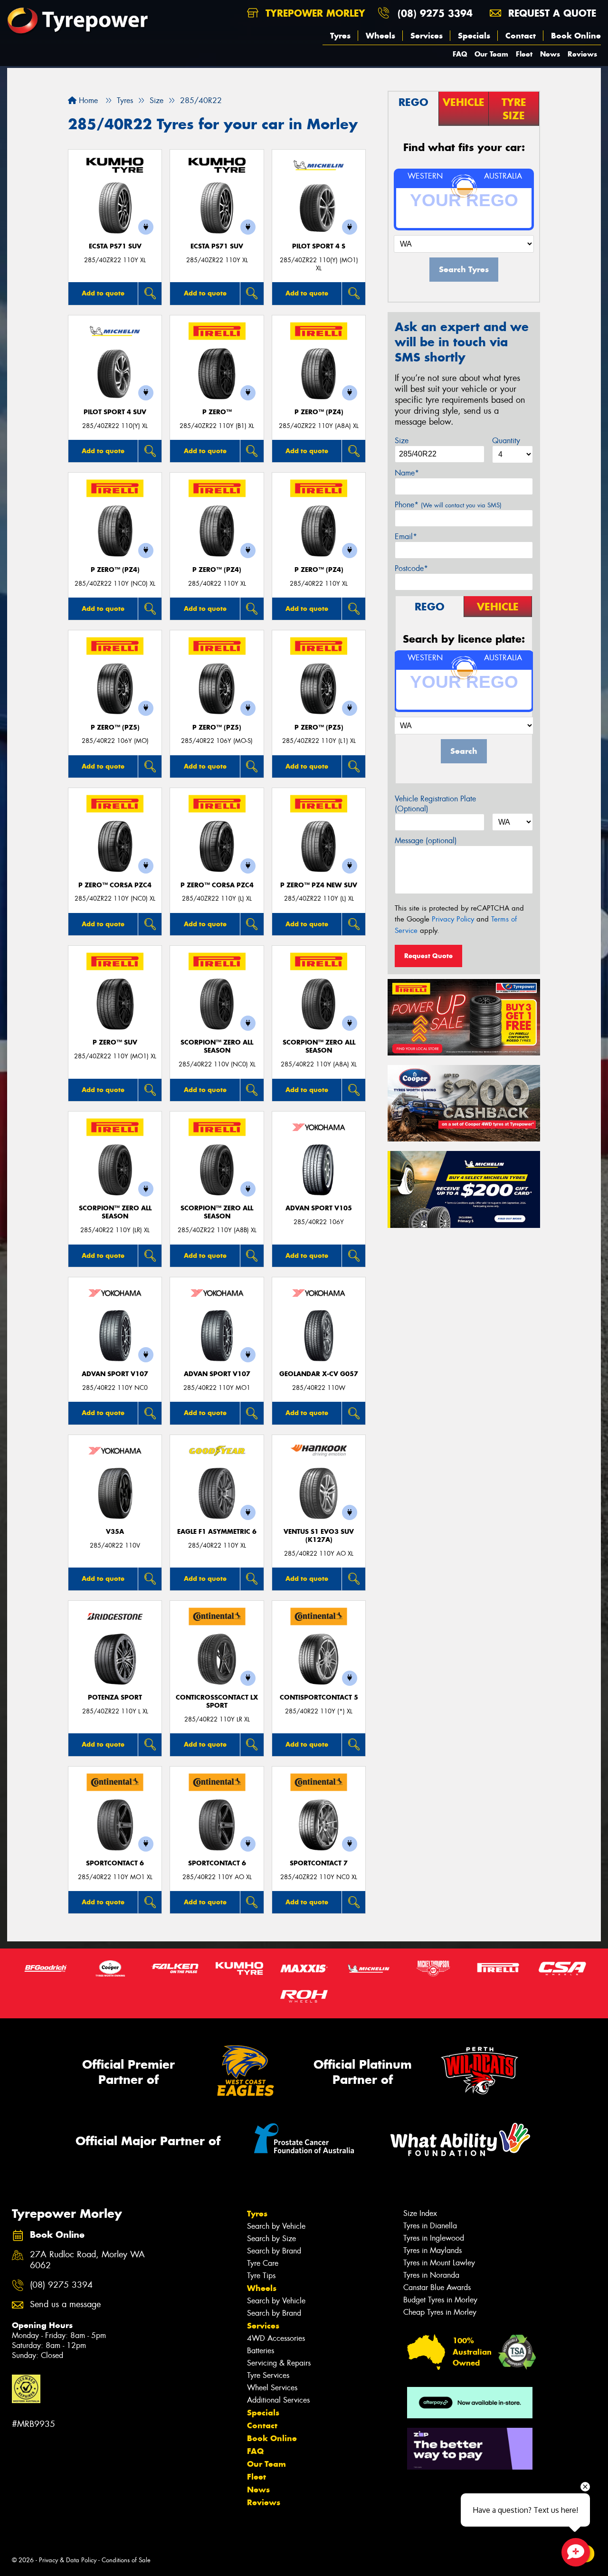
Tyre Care (263, 2263)
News (550, 54)
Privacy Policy (453, 919)
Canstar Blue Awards (437, 2287)
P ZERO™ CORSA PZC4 (115, 885)
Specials (474, 36)
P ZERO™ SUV (115, 1042)
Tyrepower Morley (314, 13)
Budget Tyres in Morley (440, 2300)
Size (402, 441)
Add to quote (103, 293)
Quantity (506, 441)
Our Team (491, 54)
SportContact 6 (115, 1863)
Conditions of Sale (126, 2560)
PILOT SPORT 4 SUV (115, 412)
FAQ (460, 54)
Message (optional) (426, 841)
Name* (407, 473)
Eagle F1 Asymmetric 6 (217, 1532)
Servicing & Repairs (279, 2363)
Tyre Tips (261, 2276)
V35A (115, 1532)
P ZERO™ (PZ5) (115, 727)
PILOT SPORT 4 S (319, 246)
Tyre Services (268, 2375)
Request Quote (428, 956)
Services (427, 36)
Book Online (576, 36)
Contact (521, 36)
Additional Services (278, 2400)
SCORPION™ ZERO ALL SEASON (217, 1046)
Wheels (380, 36)
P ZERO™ (217, 412)
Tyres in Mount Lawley (439, 2263)
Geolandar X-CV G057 (319, 1374)
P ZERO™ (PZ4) (319, 412)
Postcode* (411, 568)
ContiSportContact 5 (319, 1697)
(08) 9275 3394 (435, 13)
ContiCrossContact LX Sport (217, 1701)
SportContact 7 (319, 1863)
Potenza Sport (115, 1697)
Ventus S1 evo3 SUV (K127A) (319, 1536)
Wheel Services (272, 2388)
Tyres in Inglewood (434, 2238)
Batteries (261, 2351)
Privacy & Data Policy (68, 2560)
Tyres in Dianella (430, 2226)
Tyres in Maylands (432, 2250)
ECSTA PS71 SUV (115, 246)
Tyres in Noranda (431, 2275)
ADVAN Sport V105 (319, 1208)
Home (87, 100)
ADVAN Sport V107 (115, 1374)
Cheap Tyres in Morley (440, 2312)
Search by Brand (274, 2251)
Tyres (340, 36)
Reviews (582, 54)
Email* (406, 537)
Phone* (448, 505)
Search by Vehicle (276, 2226)
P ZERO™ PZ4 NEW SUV (319, 885)
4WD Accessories (276, 2338)
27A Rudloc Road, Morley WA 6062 (87, 2260)
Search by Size (271, 2239)
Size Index (420, 2213)
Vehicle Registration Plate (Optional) (435, 804)
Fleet (524, 54)
